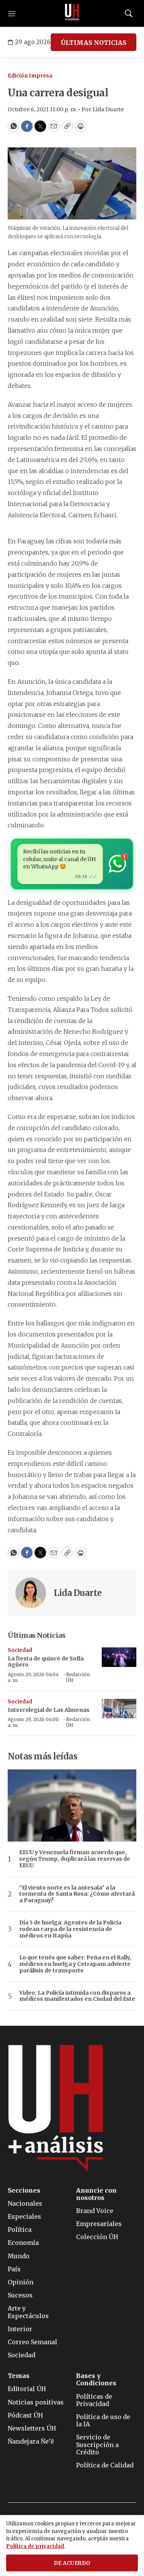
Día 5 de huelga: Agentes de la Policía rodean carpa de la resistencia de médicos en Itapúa (70, 1929)
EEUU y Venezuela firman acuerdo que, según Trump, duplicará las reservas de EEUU (75, 1859)
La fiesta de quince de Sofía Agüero (46, 1662)
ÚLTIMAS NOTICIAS (94, 43)
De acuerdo (72, 2563)
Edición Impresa (30, 76)
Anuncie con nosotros (96, 2194)
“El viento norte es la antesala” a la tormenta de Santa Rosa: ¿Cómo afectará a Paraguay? (77, 1894)
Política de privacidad (35, 2546)
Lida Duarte (78, 1593)
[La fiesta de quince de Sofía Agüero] (119, 1657)
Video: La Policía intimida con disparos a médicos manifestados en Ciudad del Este (77, 1996)
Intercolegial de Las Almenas (49, 1710)
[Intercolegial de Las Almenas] (119, 1709)
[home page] (72, 13)
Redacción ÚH (78, 1677)
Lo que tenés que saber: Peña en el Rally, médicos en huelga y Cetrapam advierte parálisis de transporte (75, 1964)
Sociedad (20, 1650)
